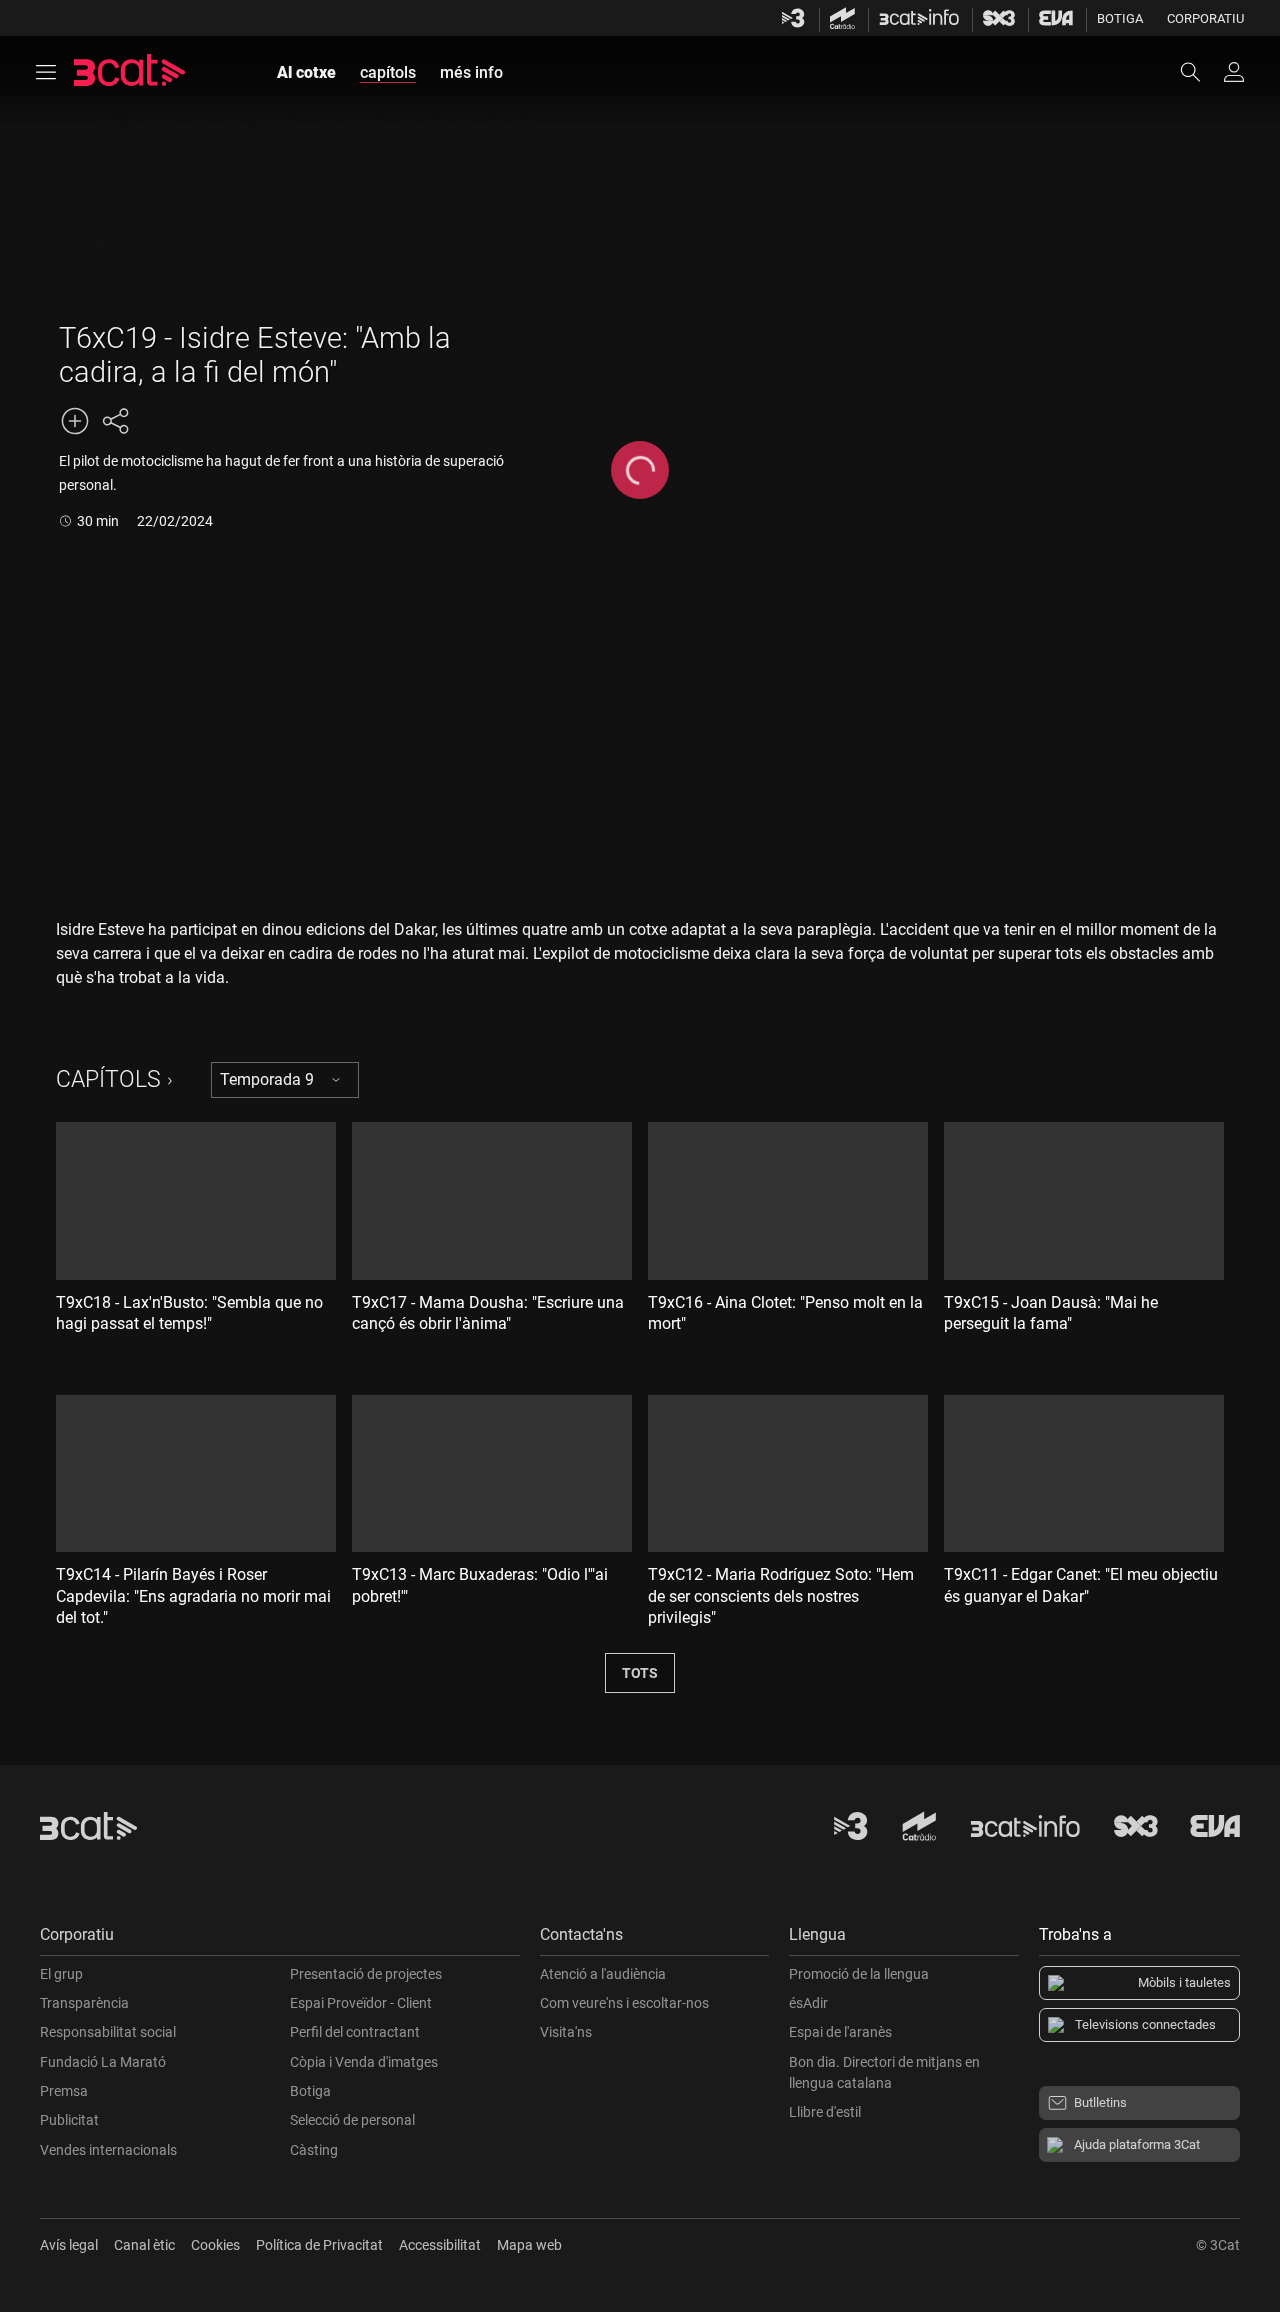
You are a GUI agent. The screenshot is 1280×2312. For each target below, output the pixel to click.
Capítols (108, 1079)
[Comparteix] (115, 421)
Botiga (1120, 18)
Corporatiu (1205, 18)
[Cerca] (1200, 72)
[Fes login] (1234, 72)
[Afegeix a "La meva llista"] (75, 421)
